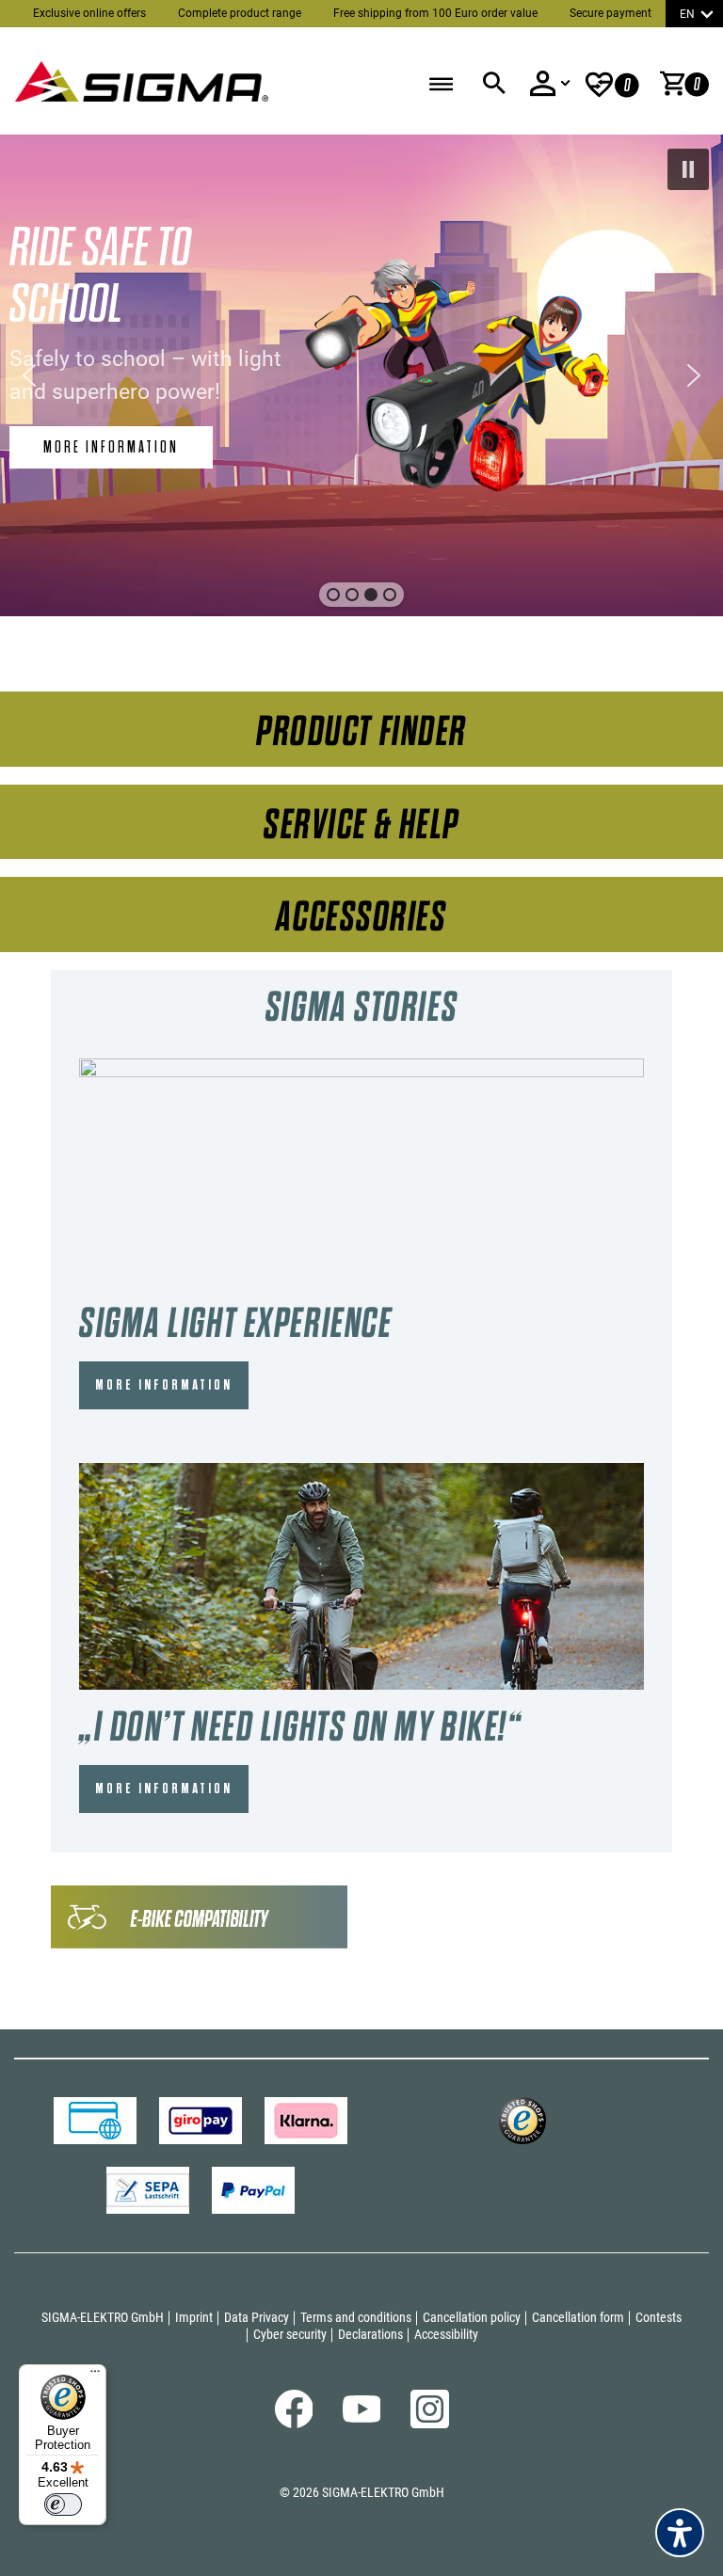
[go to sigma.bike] (141, 76)
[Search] (494, 84)
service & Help (361, 825)
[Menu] (95, 2376)
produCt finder (361, 731)
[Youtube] (362, 2418)
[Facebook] (294, 2424)
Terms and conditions (356, 2317)
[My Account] (550, 84)
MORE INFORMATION (164, 1385)
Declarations (370, 2334)
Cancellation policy (472, 2317)
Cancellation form (578, 2317)
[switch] (63, 2504)
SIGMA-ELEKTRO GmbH (103, 2317)
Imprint (194, 2317)
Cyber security (290, 2334)
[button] (688, 169)
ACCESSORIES (361, 917)
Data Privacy (257, 2317)
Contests (659, 2317)
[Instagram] (430, 2424)
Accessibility (446, 2334)
